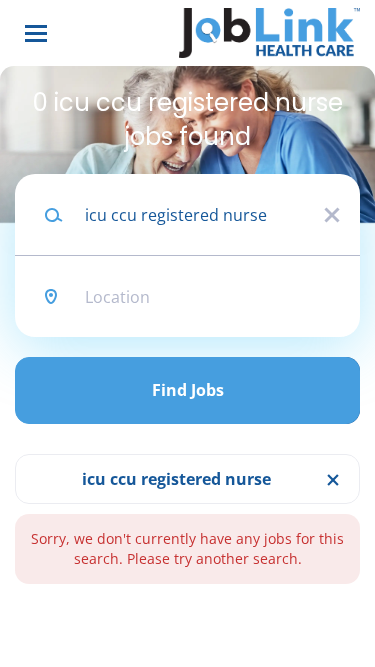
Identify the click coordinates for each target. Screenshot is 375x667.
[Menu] (36, 33)
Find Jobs (188, 390)
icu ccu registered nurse (176, 479)
